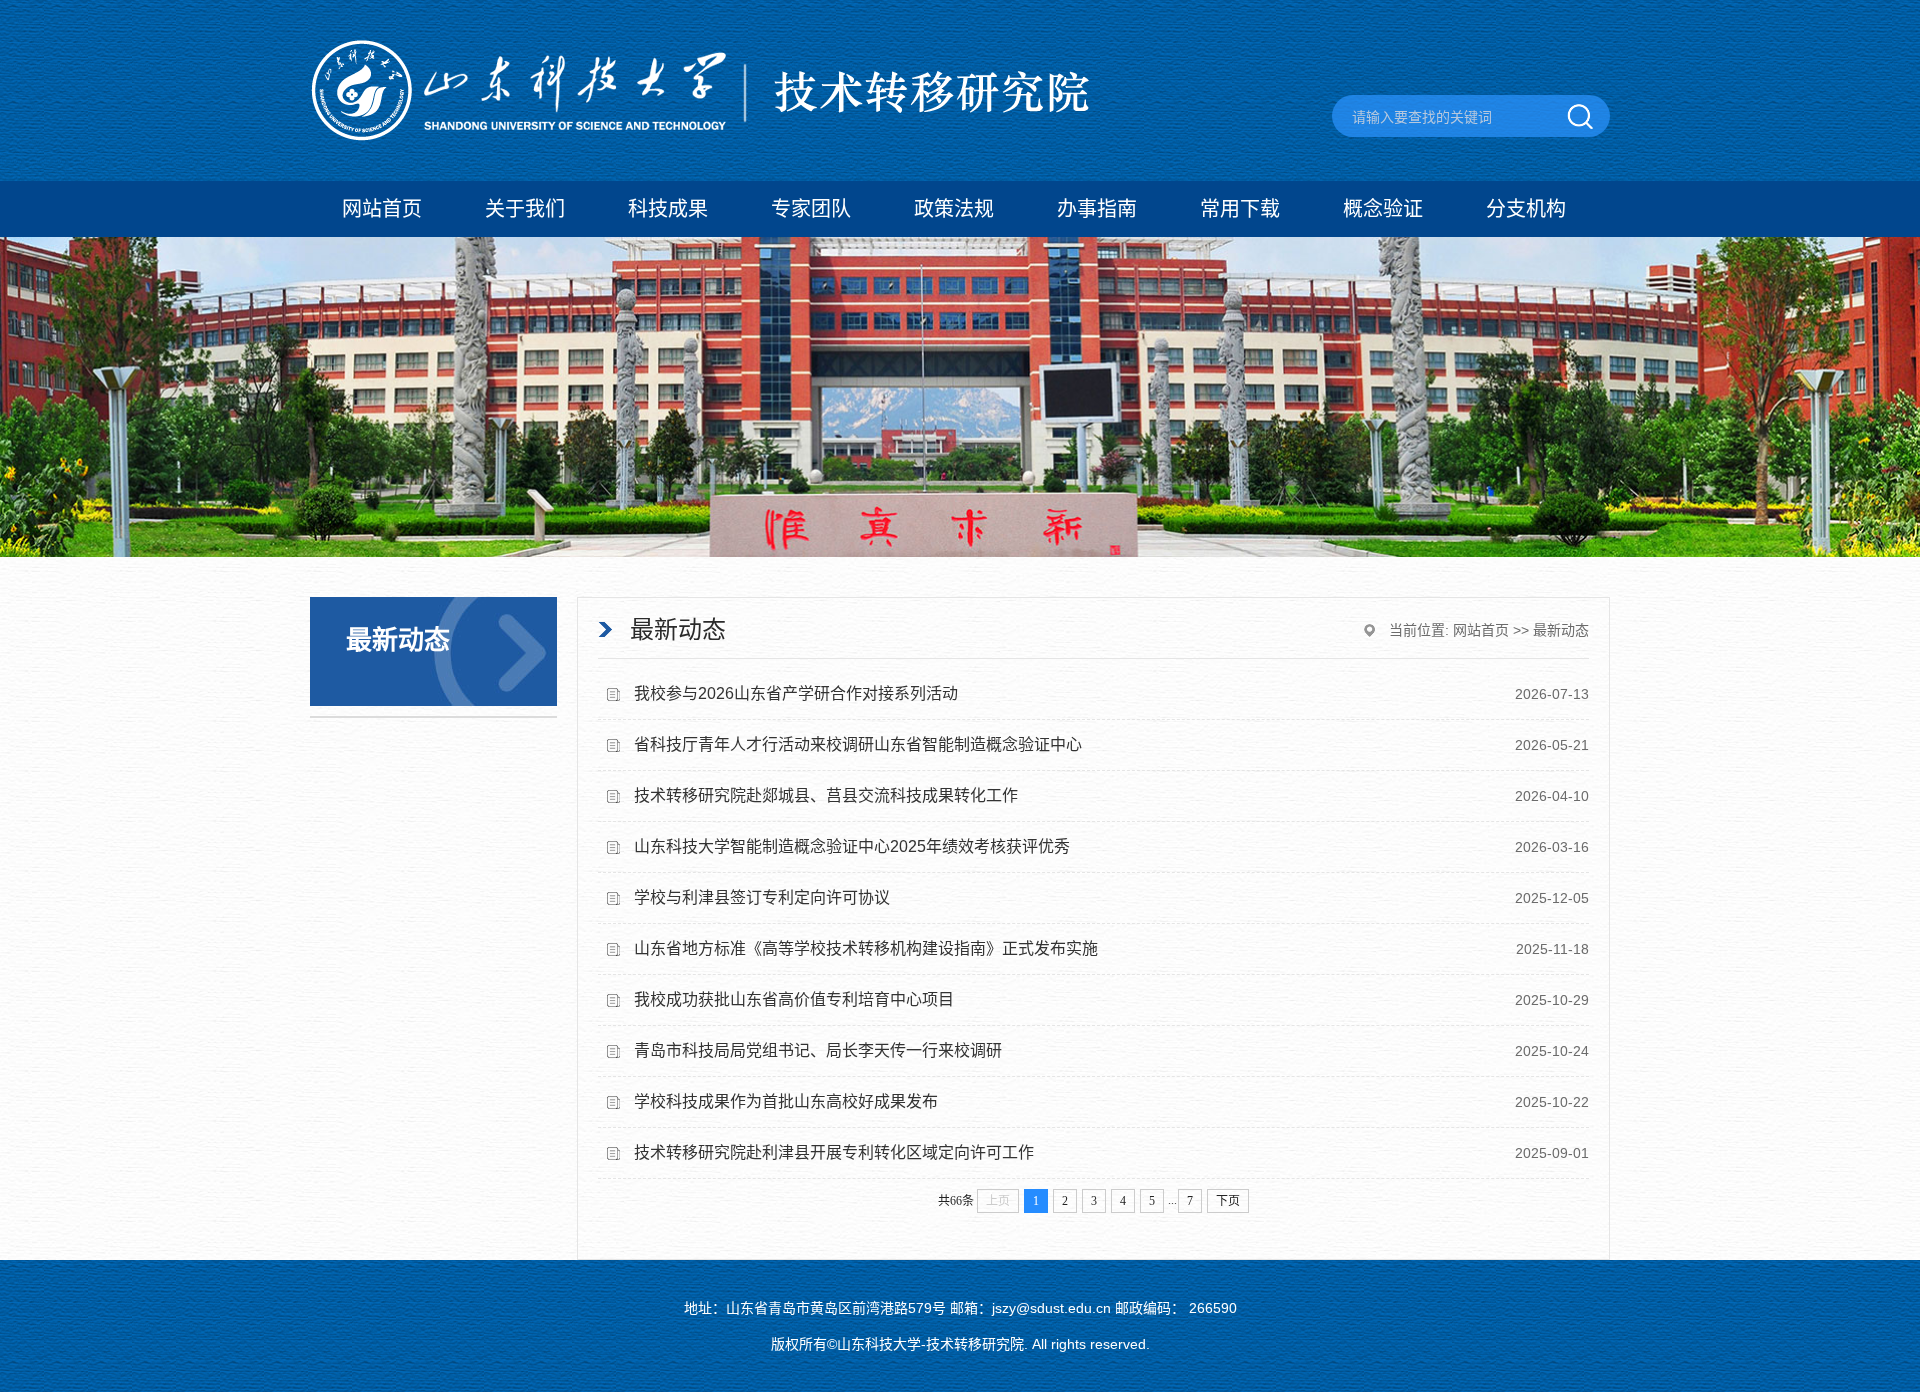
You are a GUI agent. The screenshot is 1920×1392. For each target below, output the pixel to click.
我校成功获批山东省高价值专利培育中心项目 (794, 999)
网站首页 (382, 209)
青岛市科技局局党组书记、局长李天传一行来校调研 (818, 1050)
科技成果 (668, 209)
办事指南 (1097, 209)
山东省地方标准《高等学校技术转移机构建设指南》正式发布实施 (866, 948)
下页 (1228, 1201)
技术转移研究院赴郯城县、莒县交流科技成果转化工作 (826, 795)
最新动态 (1561, 630)
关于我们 (525, 209)
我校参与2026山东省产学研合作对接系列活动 (796, 693)
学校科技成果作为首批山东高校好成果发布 (786, 1101)
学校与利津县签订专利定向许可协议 (762, 897)
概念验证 (1383, 209)
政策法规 (954, 209)
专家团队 (811, 209)
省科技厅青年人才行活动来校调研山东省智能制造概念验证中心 (858, 744)
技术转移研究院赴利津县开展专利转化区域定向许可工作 (834, 1152)
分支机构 (1526, 209)
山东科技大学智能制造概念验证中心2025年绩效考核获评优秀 (852, 846)
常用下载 (1240, 209)
